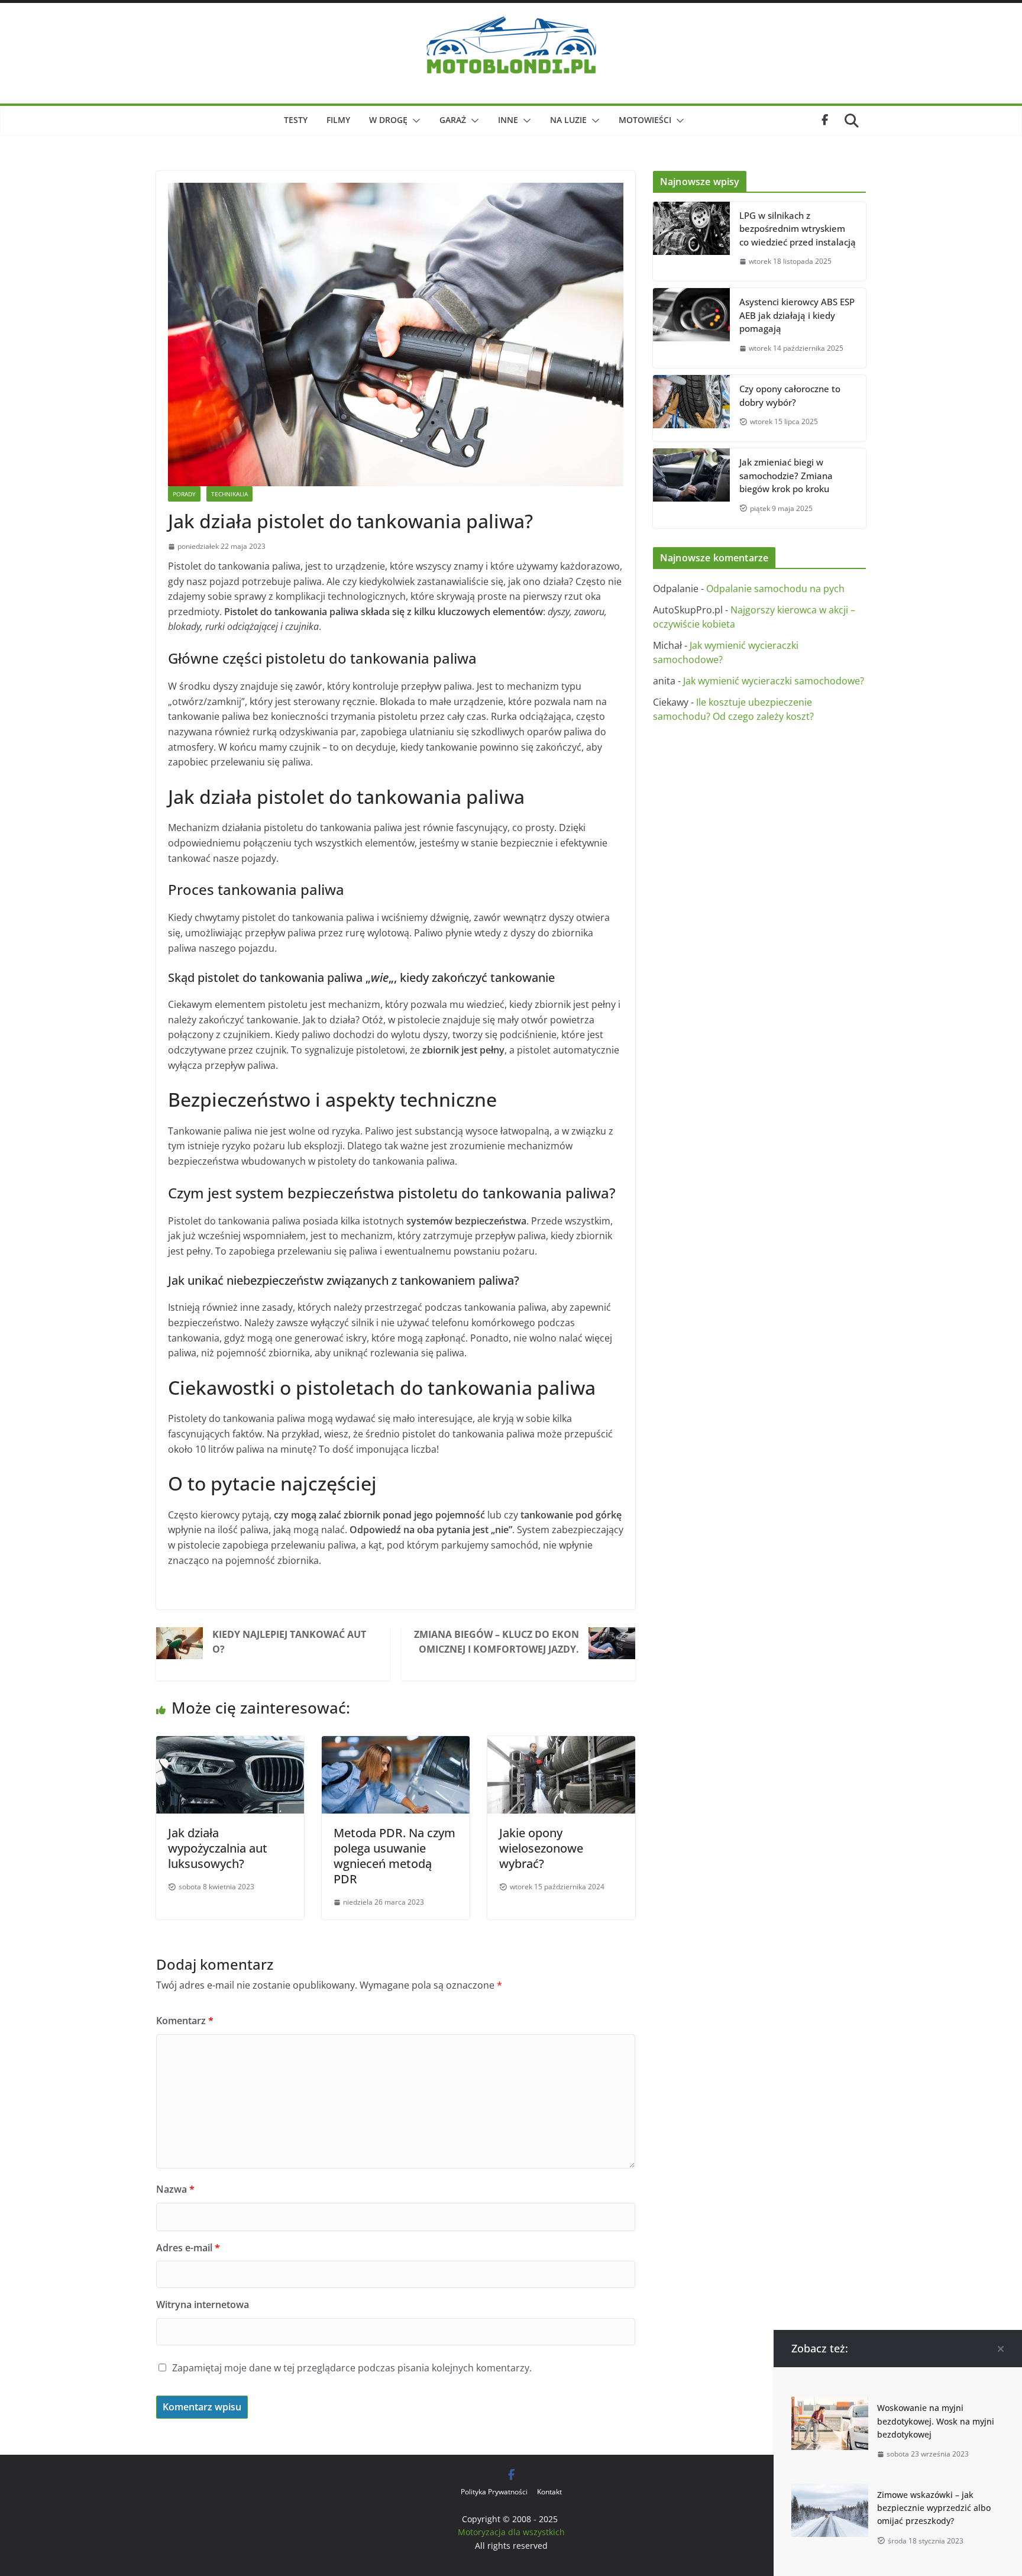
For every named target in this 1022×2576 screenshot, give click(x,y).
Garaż (453, 120)
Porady (184, 494)
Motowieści (645, 120)
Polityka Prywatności (494, 2492)
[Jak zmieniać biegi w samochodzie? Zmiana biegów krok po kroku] (691, 488)
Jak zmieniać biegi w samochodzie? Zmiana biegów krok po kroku (786, 475)
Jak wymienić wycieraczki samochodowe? (774, 681)
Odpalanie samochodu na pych (775, 589)
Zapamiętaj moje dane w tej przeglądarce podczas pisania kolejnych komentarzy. (352, 2368)
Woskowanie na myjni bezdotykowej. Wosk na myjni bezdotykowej (936, 2421)
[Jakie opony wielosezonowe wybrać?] (561, 1743)
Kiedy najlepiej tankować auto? (289, 1642)
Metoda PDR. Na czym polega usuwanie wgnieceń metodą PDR (394, 1856)
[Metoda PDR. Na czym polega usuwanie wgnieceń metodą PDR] (396, 1743)
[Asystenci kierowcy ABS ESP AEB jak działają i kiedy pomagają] (691, 328)
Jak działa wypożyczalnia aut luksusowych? (218, 1848)
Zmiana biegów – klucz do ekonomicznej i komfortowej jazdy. (497, 1642)
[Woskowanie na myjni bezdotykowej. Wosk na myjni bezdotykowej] (830, 2404)
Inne (508, 120)
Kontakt (549, 2492)
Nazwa (175, 2189)
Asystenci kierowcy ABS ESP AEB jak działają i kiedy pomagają (797, 315)
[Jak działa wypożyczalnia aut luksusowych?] (230, 1743)
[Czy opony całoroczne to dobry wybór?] (691, 408)
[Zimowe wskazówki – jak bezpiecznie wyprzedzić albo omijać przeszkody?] (830, 2491)
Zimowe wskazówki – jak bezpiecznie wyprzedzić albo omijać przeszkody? (934, 2508)
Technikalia (229, 494)
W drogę (388, 120)
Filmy (338, 120)
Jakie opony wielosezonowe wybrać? (541, 1848)
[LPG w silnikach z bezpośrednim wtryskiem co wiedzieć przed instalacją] (691, 242)
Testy (296, 120)
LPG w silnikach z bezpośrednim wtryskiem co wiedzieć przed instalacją (798, 229)
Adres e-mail (188, 2248)
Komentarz (185, 2021)
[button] (414, 121)
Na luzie (568, 120)
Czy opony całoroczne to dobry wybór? (790, 395)
